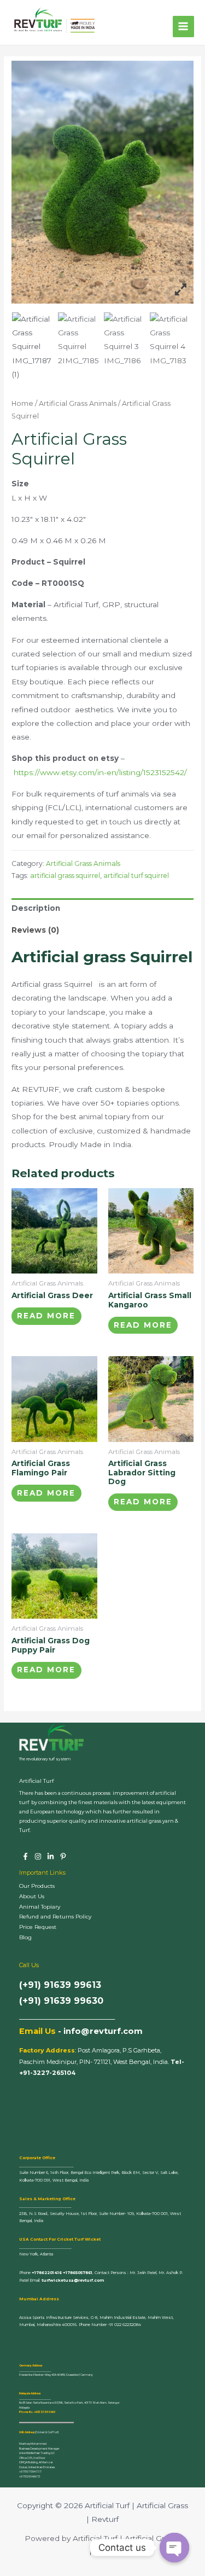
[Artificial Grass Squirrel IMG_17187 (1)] (34, 347)
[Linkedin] (51, 1856)
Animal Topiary (40, 1907)
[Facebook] (25, 1856)
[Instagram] (38, 1856)
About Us (32, 1896)
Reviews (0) (35, 930)
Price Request (38, 1927)
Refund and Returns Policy (55, 1917)
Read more (46, 1316)
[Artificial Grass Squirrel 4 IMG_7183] (172, 340)
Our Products (37, 1886)
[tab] (102, 909)
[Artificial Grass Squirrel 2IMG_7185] (80, 340)
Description (36, 908)
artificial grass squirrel (65, 876)
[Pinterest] (63, 1856)
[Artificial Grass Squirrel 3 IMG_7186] (126, 340)
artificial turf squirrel (136, 876)
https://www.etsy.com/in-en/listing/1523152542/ (100, 772)
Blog (25, 1937)
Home (22, 403)
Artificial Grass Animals (78, 403)
